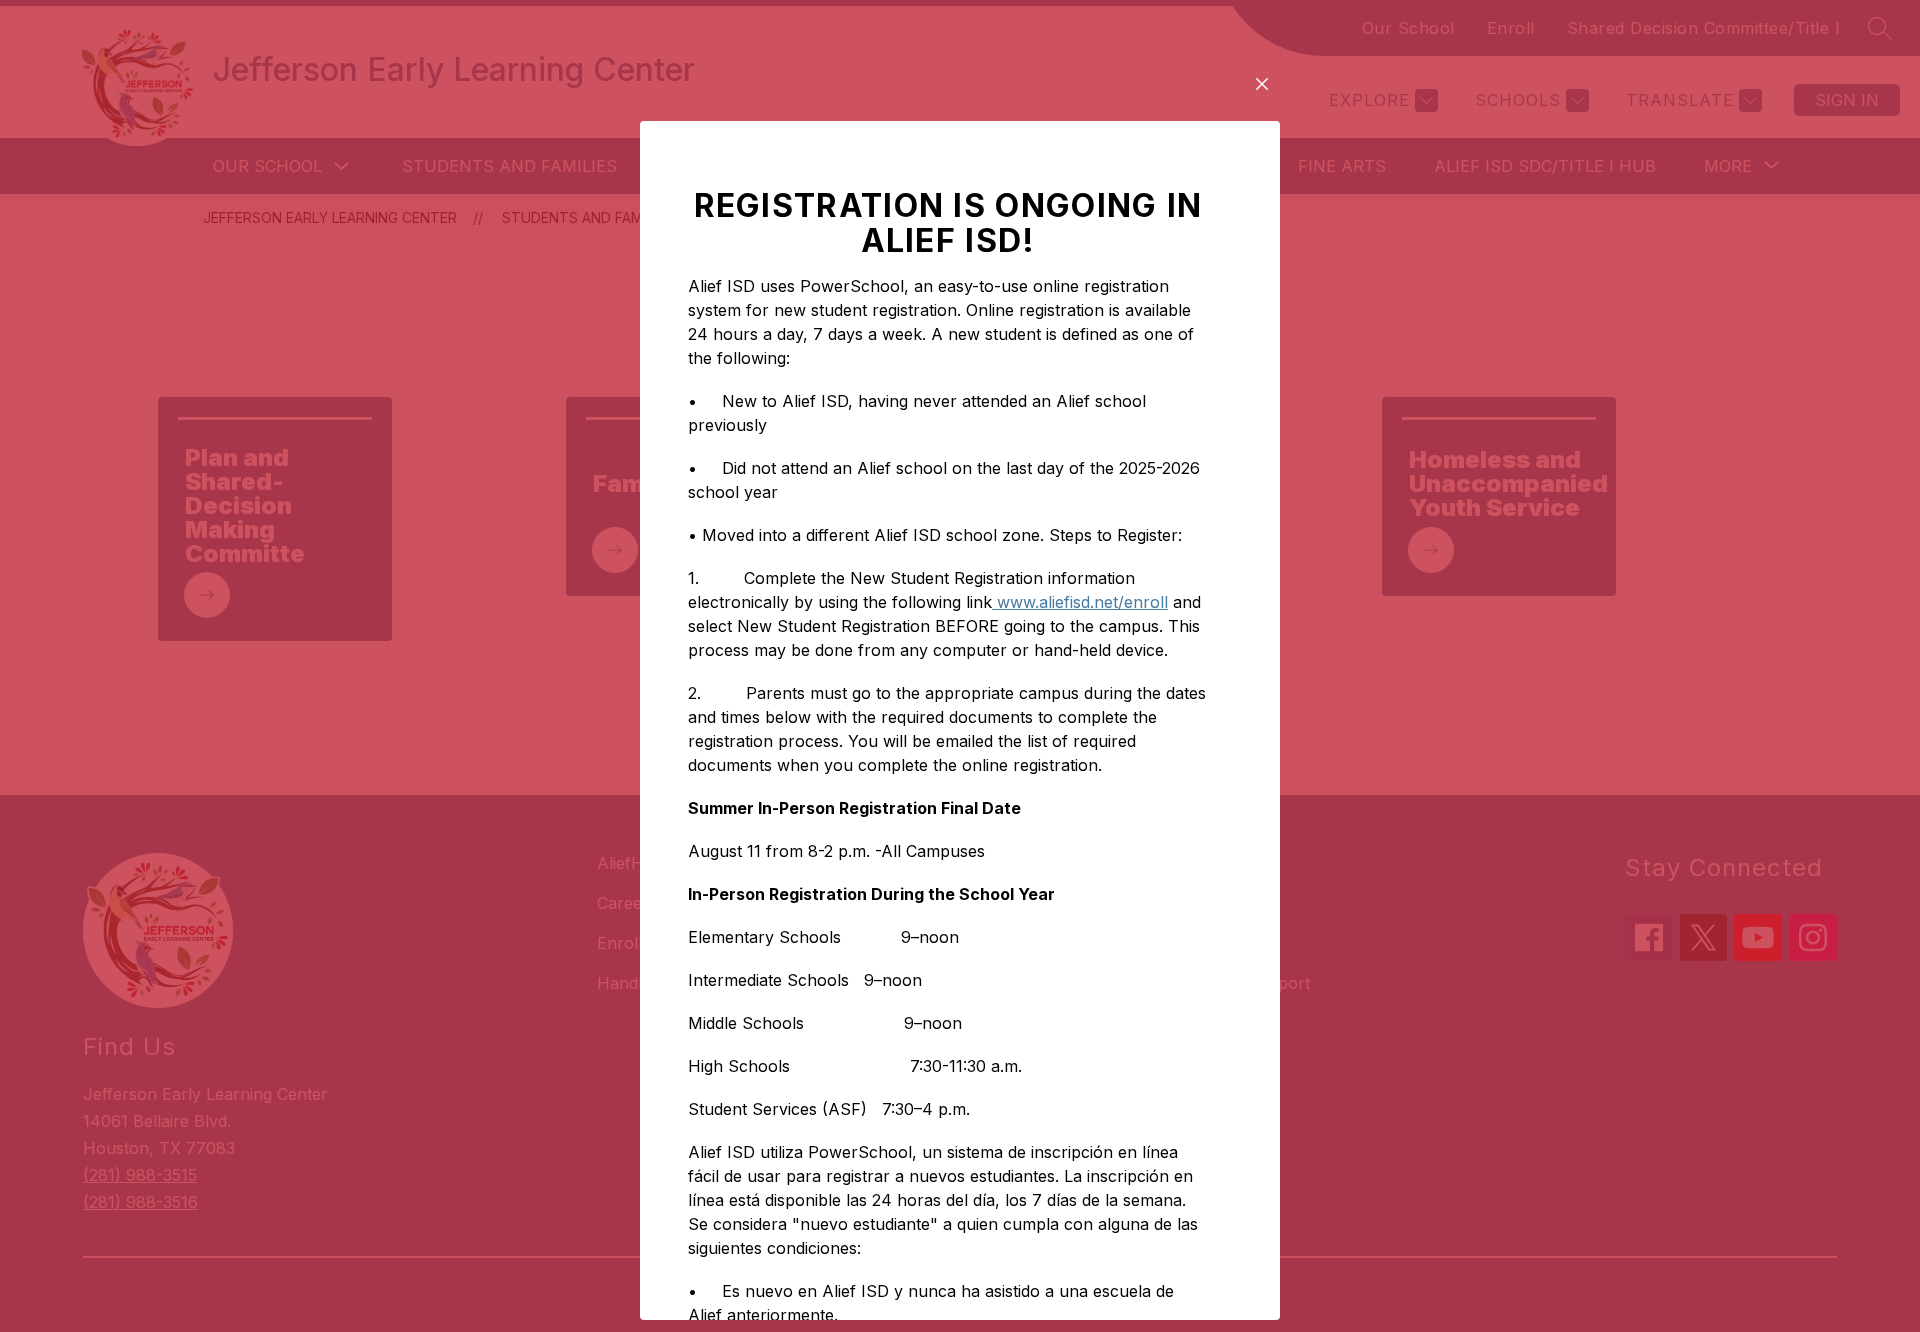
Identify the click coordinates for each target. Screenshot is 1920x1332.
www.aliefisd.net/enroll (1080, 602)
